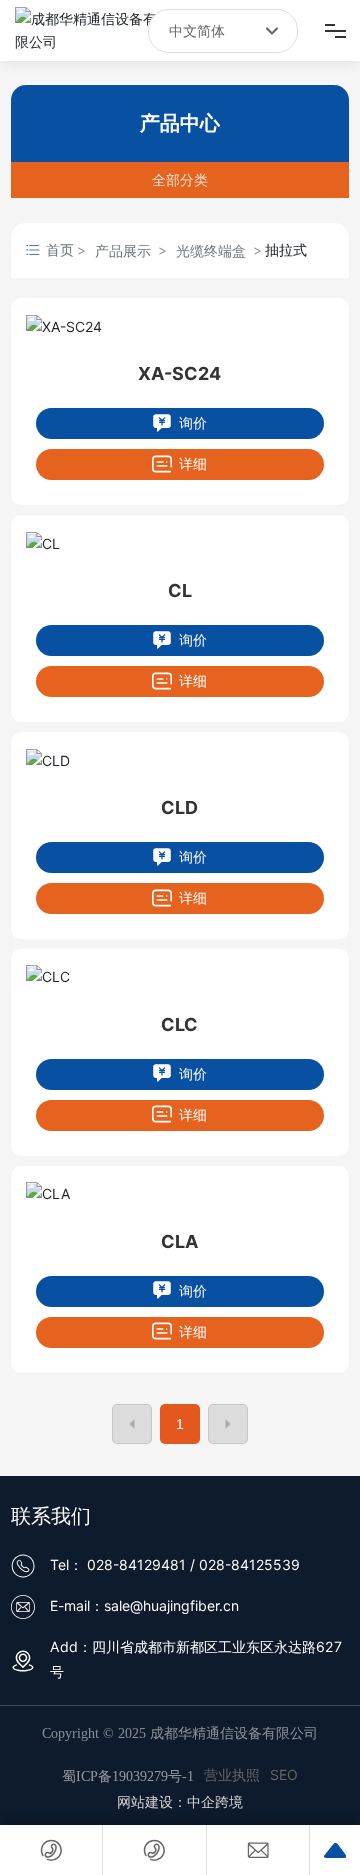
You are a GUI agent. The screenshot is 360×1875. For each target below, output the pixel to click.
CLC (179, 1024)
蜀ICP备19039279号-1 (128, 1776)
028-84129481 (136, 1564)
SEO (284, 1774)
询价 (191, 422)
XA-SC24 (179, 373)
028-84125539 (249, 1564)
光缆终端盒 (211, 250)
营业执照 (232, 1774)
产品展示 (123, 250)
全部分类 (180, 180)
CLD (179, 807)
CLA (179, 1241)
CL (180, 590)
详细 (191, 463)
